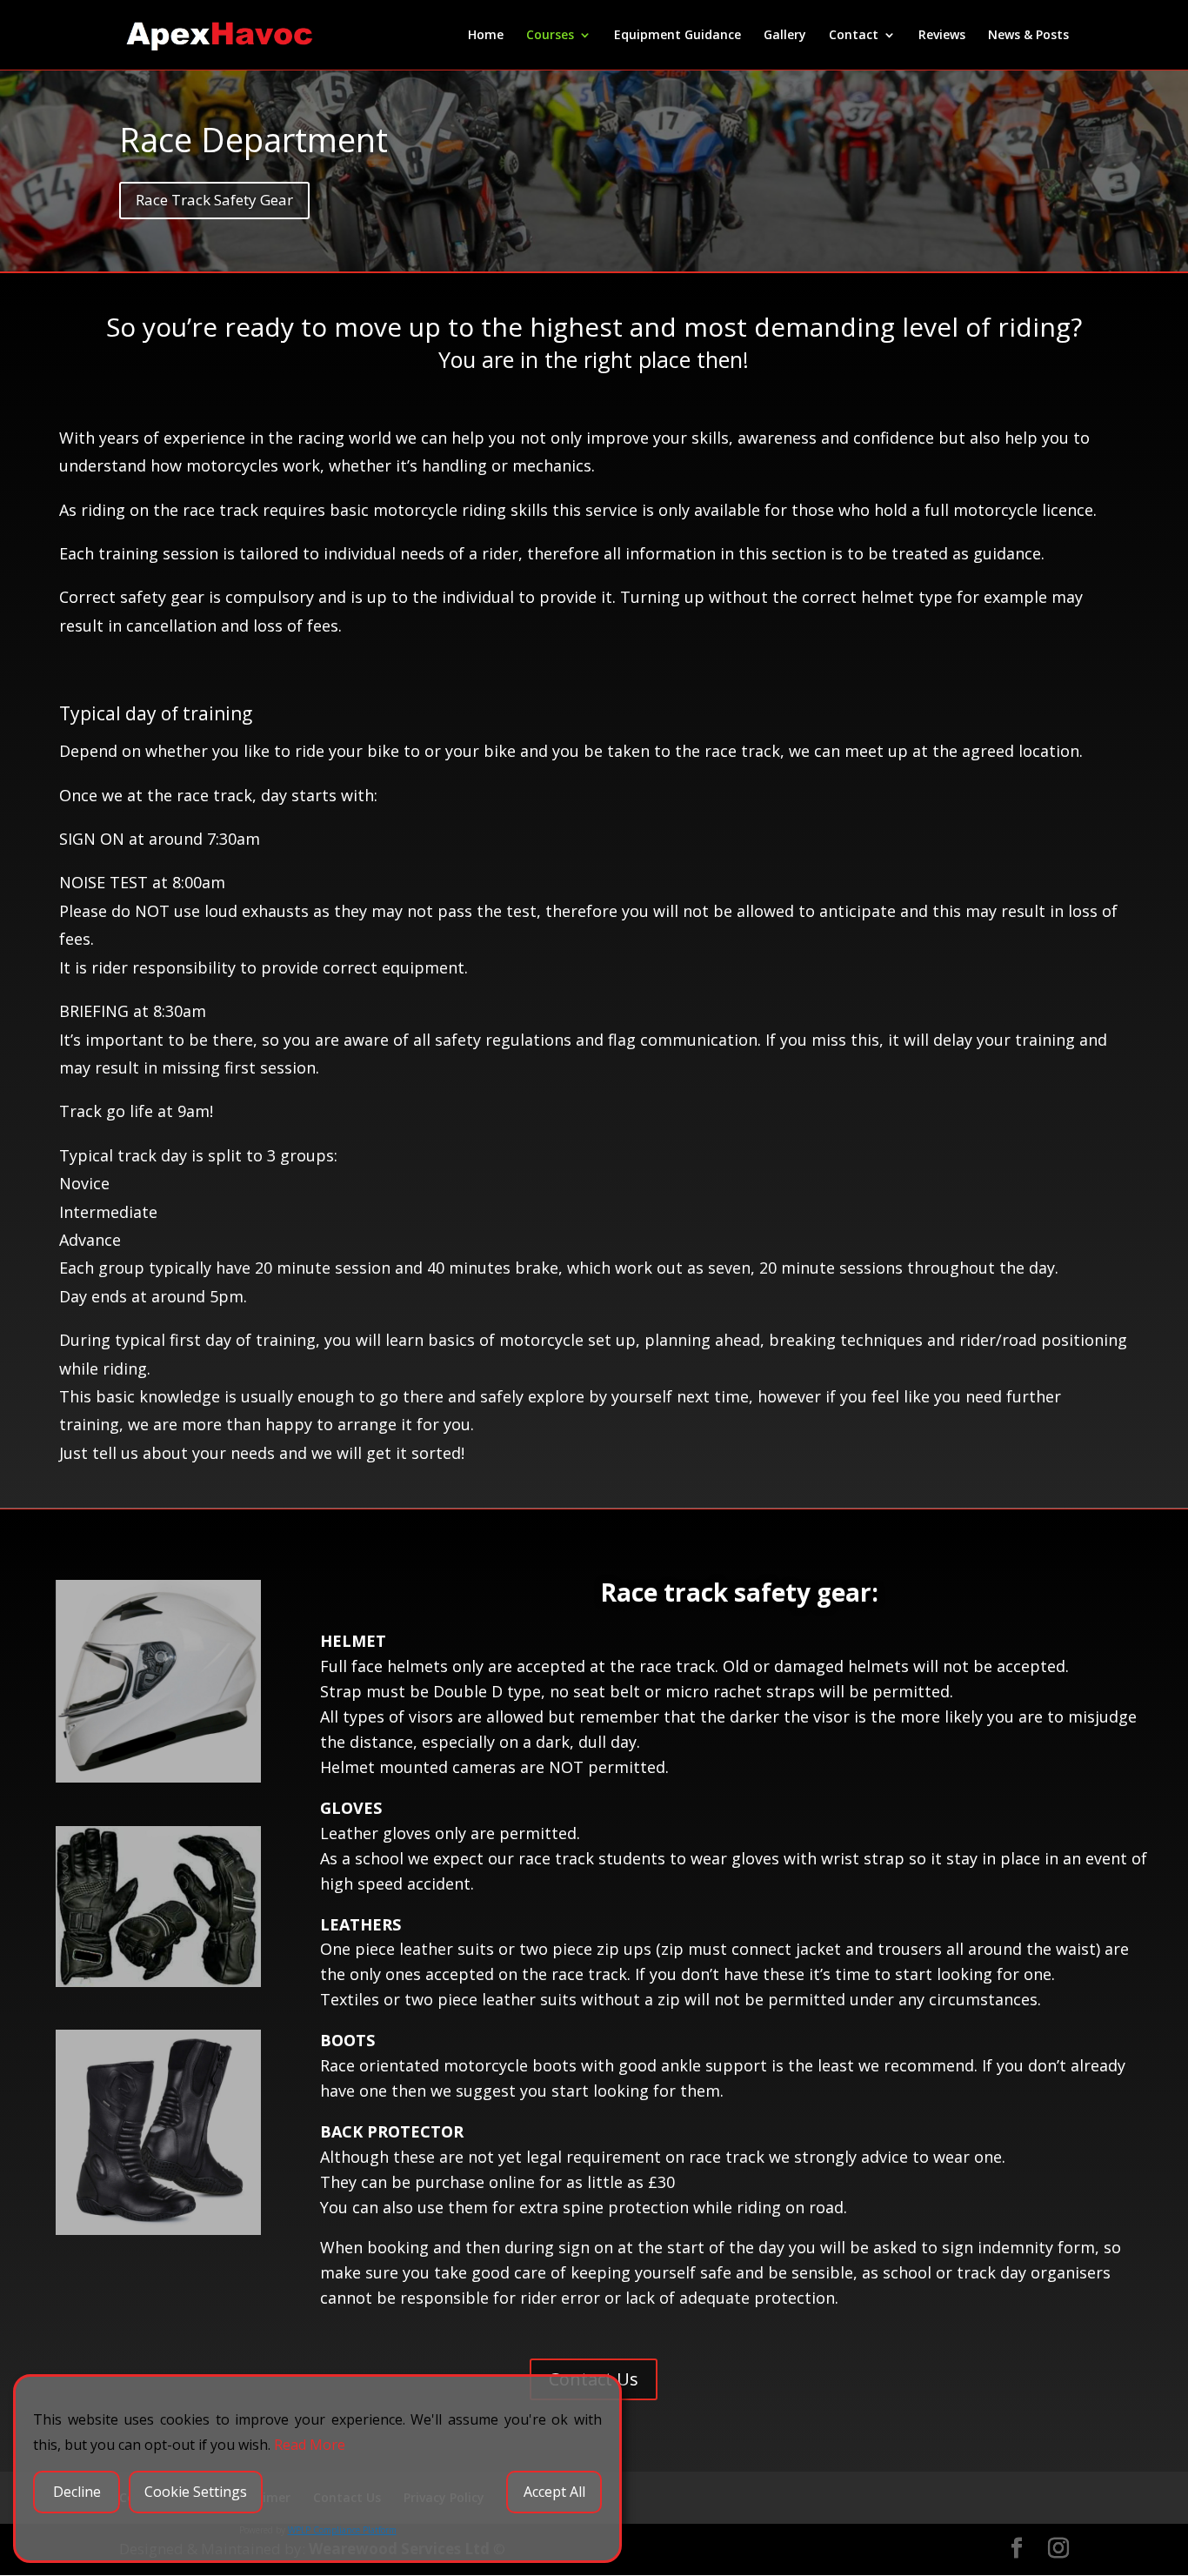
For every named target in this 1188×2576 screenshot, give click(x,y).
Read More (310, 2445)
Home (486, 36)
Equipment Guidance (677, 36)
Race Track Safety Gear (214, 200)
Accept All (554, 2492)
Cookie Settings (196, 2492)
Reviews (942, 36)
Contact (854, 36)
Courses (550, 36)
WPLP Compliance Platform (342, 2530)
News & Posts (1028, 36)
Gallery (785, 36)
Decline (77, 2492)
